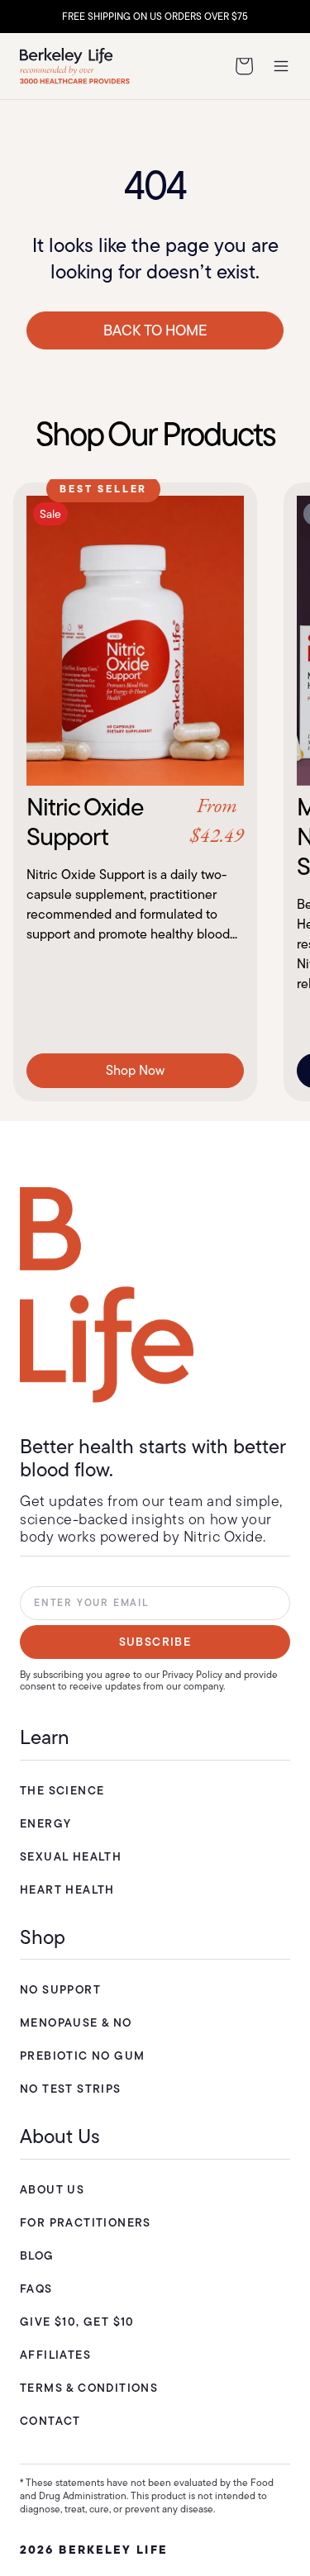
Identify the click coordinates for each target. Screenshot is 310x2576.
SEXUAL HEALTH (71, 1856)
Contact (50, 2421)
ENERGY (45, 1823)
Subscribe (155, 1642)
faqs (36, 2288)
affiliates (55, 2355)
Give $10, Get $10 (77, 2322)
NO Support (60, 1989)
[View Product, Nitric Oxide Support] (135, 641)
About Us (52, 2189)
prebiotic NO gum (82, 2056)
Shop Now (135, 1070)
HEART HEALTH (67, 1889)
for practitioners (86, 2222)
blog (37, 2255)
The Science (62, 1790)
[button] (244, 66)
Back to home (155, 330)
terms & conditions (89, 2388)
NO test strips (71, 2089)
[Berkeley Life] (107, 1295)
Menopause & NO (76, 2022)
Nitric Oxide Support (135, 822)
